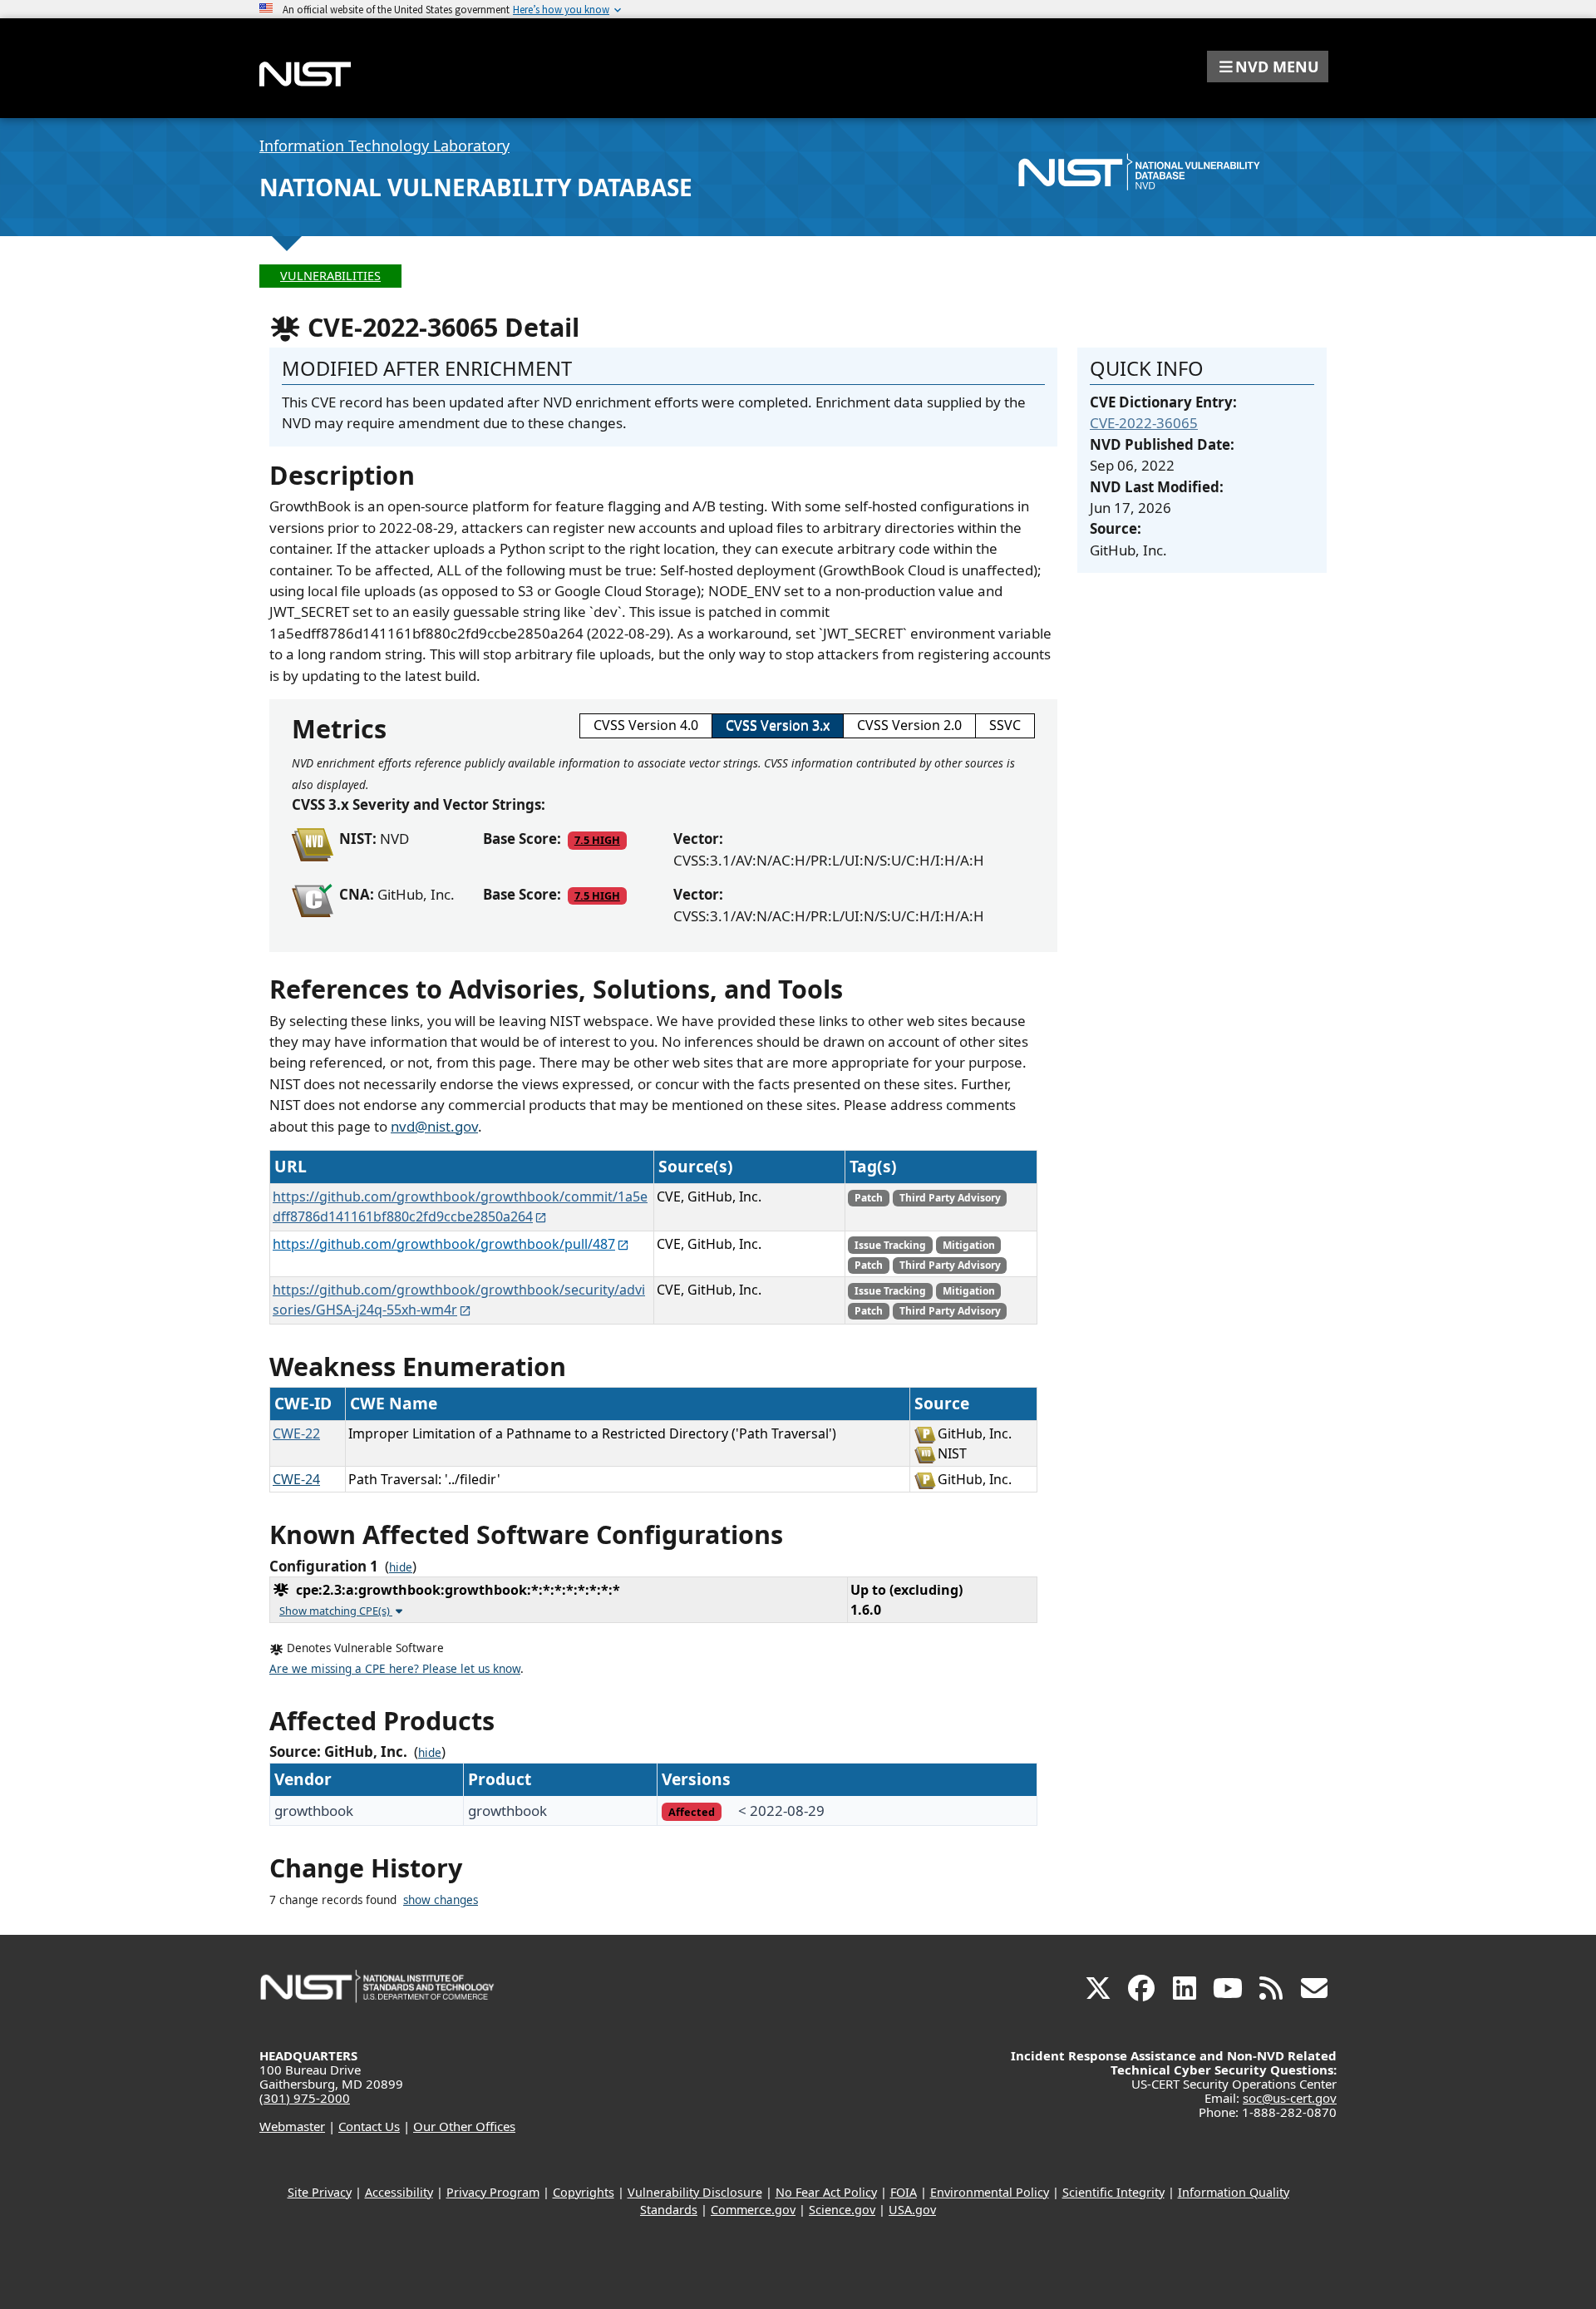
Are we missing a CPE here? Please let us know (395, 1669)
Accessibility (399, 2192)
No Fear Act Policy (826, 2192)
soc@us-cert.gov (1290, 2098)
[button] (1268, 67)
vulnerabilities (330, 276)
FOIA (904, 2192)
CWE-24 (296, 1479)
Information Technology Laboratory (384, 146)
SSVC (1005, 725)
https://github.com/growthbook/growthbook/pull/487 (444, 1244)
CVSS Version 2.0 (909, 725)
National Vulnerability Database (476, 187)
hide (401, 1567)
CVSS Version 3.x (778, 725)
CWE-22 (296, 1433)
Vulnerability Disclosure (695, 2192)
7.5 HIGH (597, 840)
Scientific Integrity (1113, 2192)
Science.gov (842, 2210)
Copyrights (584, 2192)
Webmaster (292, 2126)
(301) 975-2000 (305, 2098)
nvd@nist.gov (434, 1126)
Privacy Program (493, 2192)
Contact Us (369, 2126)
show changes (441, 1900)
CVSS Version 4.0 (646, 725)
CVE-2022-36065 (1144, 423)
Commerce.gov (753, 2210)
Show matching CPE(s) (336, 1611)
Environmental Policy (990, 2192)
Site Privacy (320, 2192)
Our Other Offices (464, 2126)
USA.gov (912, 2210)
